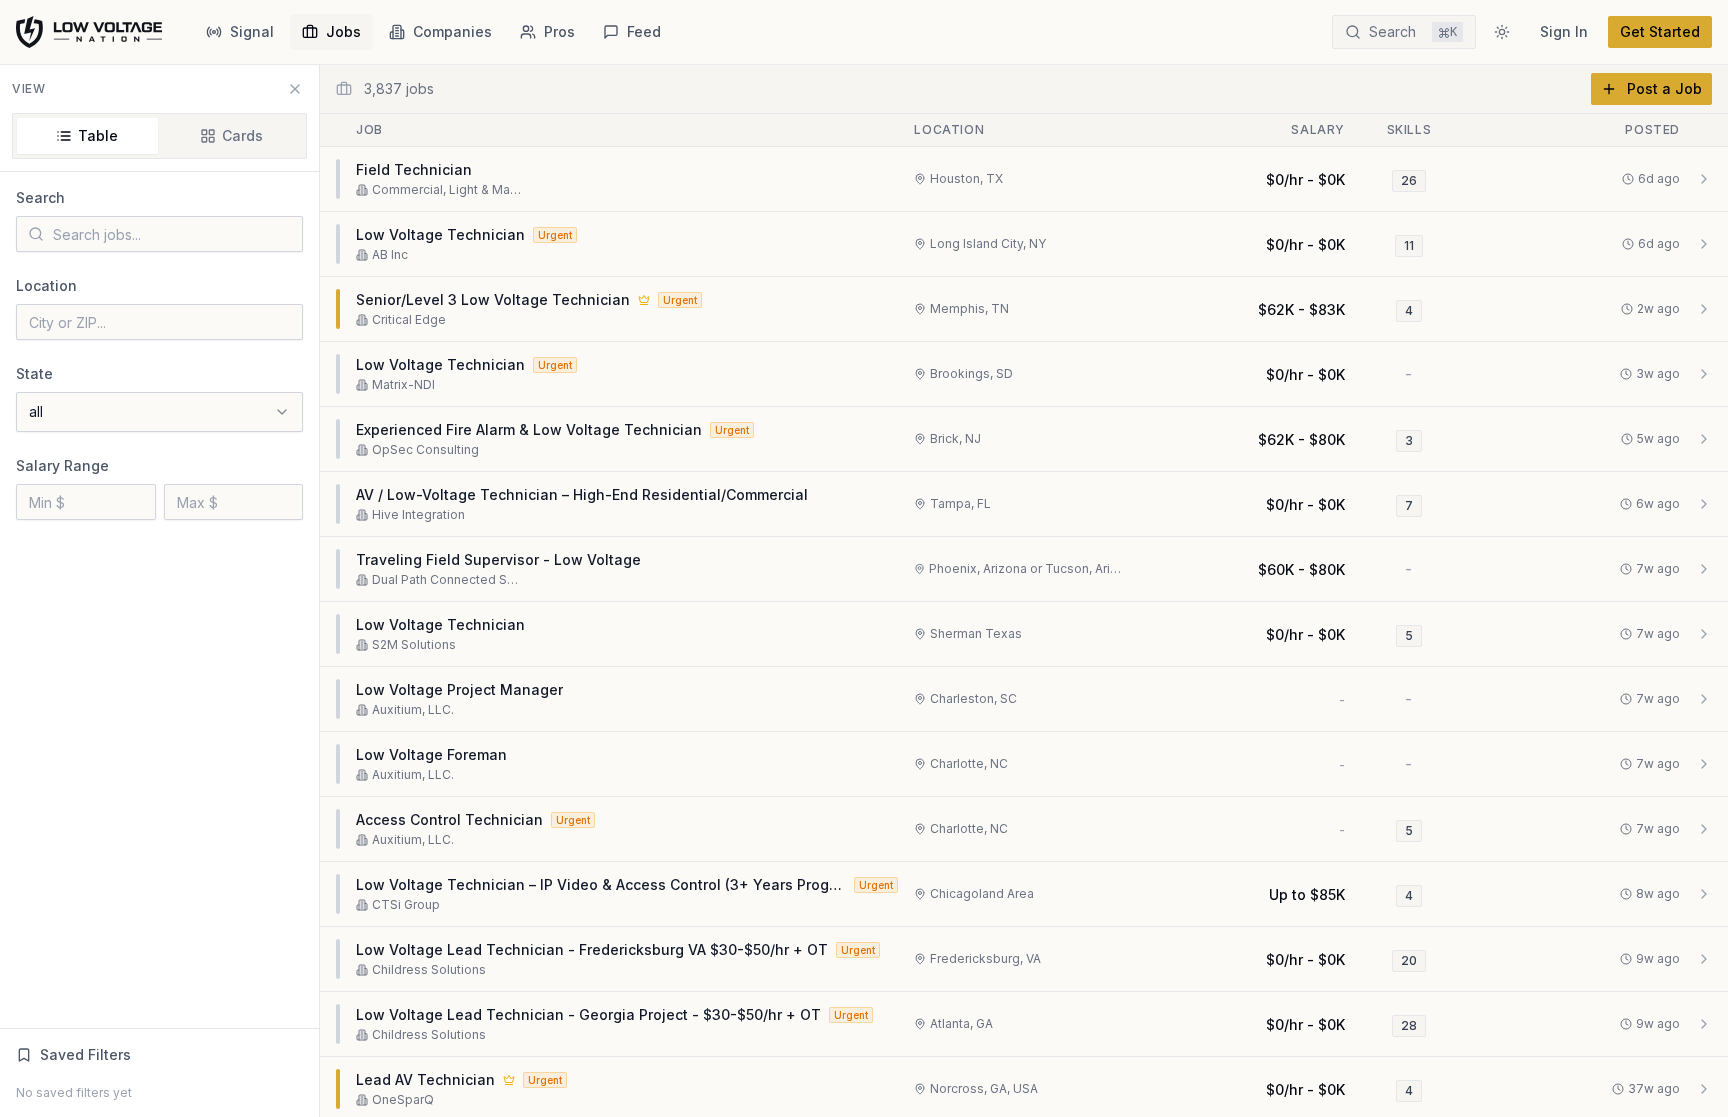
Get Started (1660, 31)
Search (40, 197)
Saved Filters (85, 1054)
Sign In (1564, 31)
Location (46, 285)
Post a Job (1664, 88)
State (34, 373)
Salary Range (62, 465)
